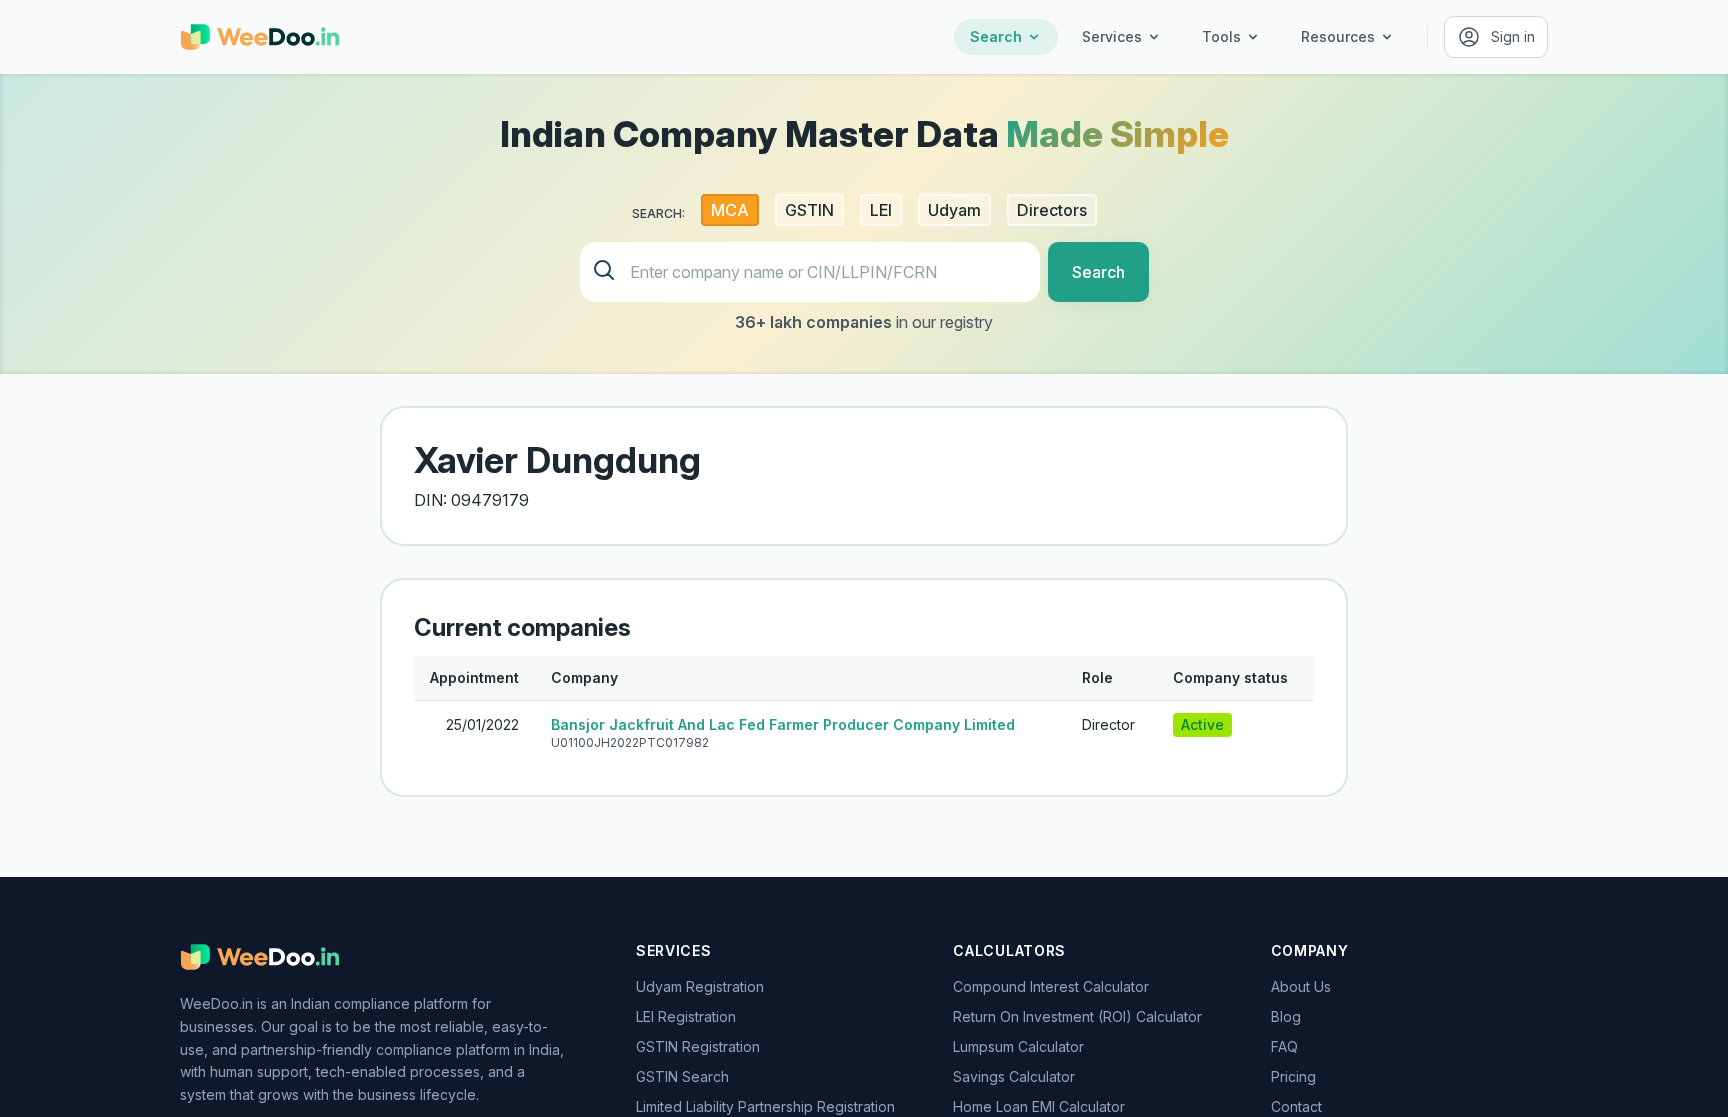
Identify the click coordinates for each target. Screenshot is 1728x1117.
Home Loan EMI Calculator (1039, 1106)
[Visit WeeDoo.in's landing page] (260, 37)
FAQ (1284, 1046)
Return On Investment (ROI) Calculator (1077, 1016)
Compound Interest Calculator (1051, 986)
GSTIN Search (682, 1076)
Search (996, 36)
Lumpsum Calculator (1018, 1046)
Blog (1286, 1016)
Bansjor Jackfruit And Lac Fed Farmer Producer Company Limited (783, 724)
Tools (1221, 36)
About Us (1301, 986)
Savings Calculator (1014, 1076)
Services (1112, 36)
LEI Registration (686, 1016)
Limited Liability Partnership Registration (765, 1106)
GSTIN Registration (698, 1046)
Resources (1338, 36)
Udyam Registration (700, 986)
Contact (1296, 1106)
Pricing (1293, 1076)
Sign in (1513, 36)
